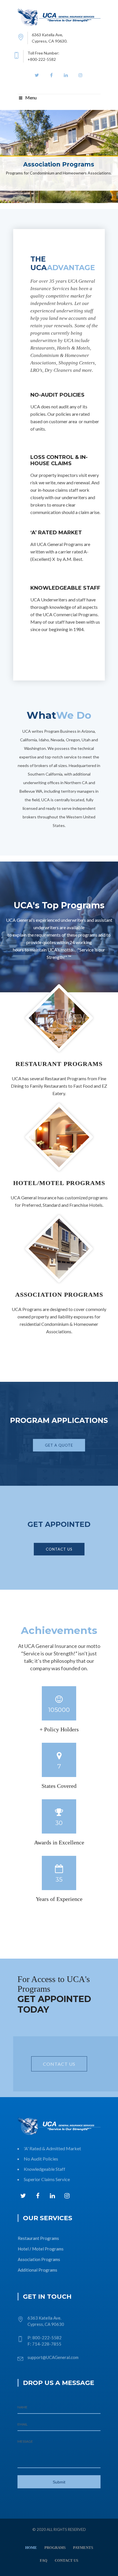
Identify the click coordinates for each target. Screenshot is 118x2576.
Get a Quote (59, 1445)
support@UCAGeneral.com (53, 2357)
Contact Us (59, 1549)
